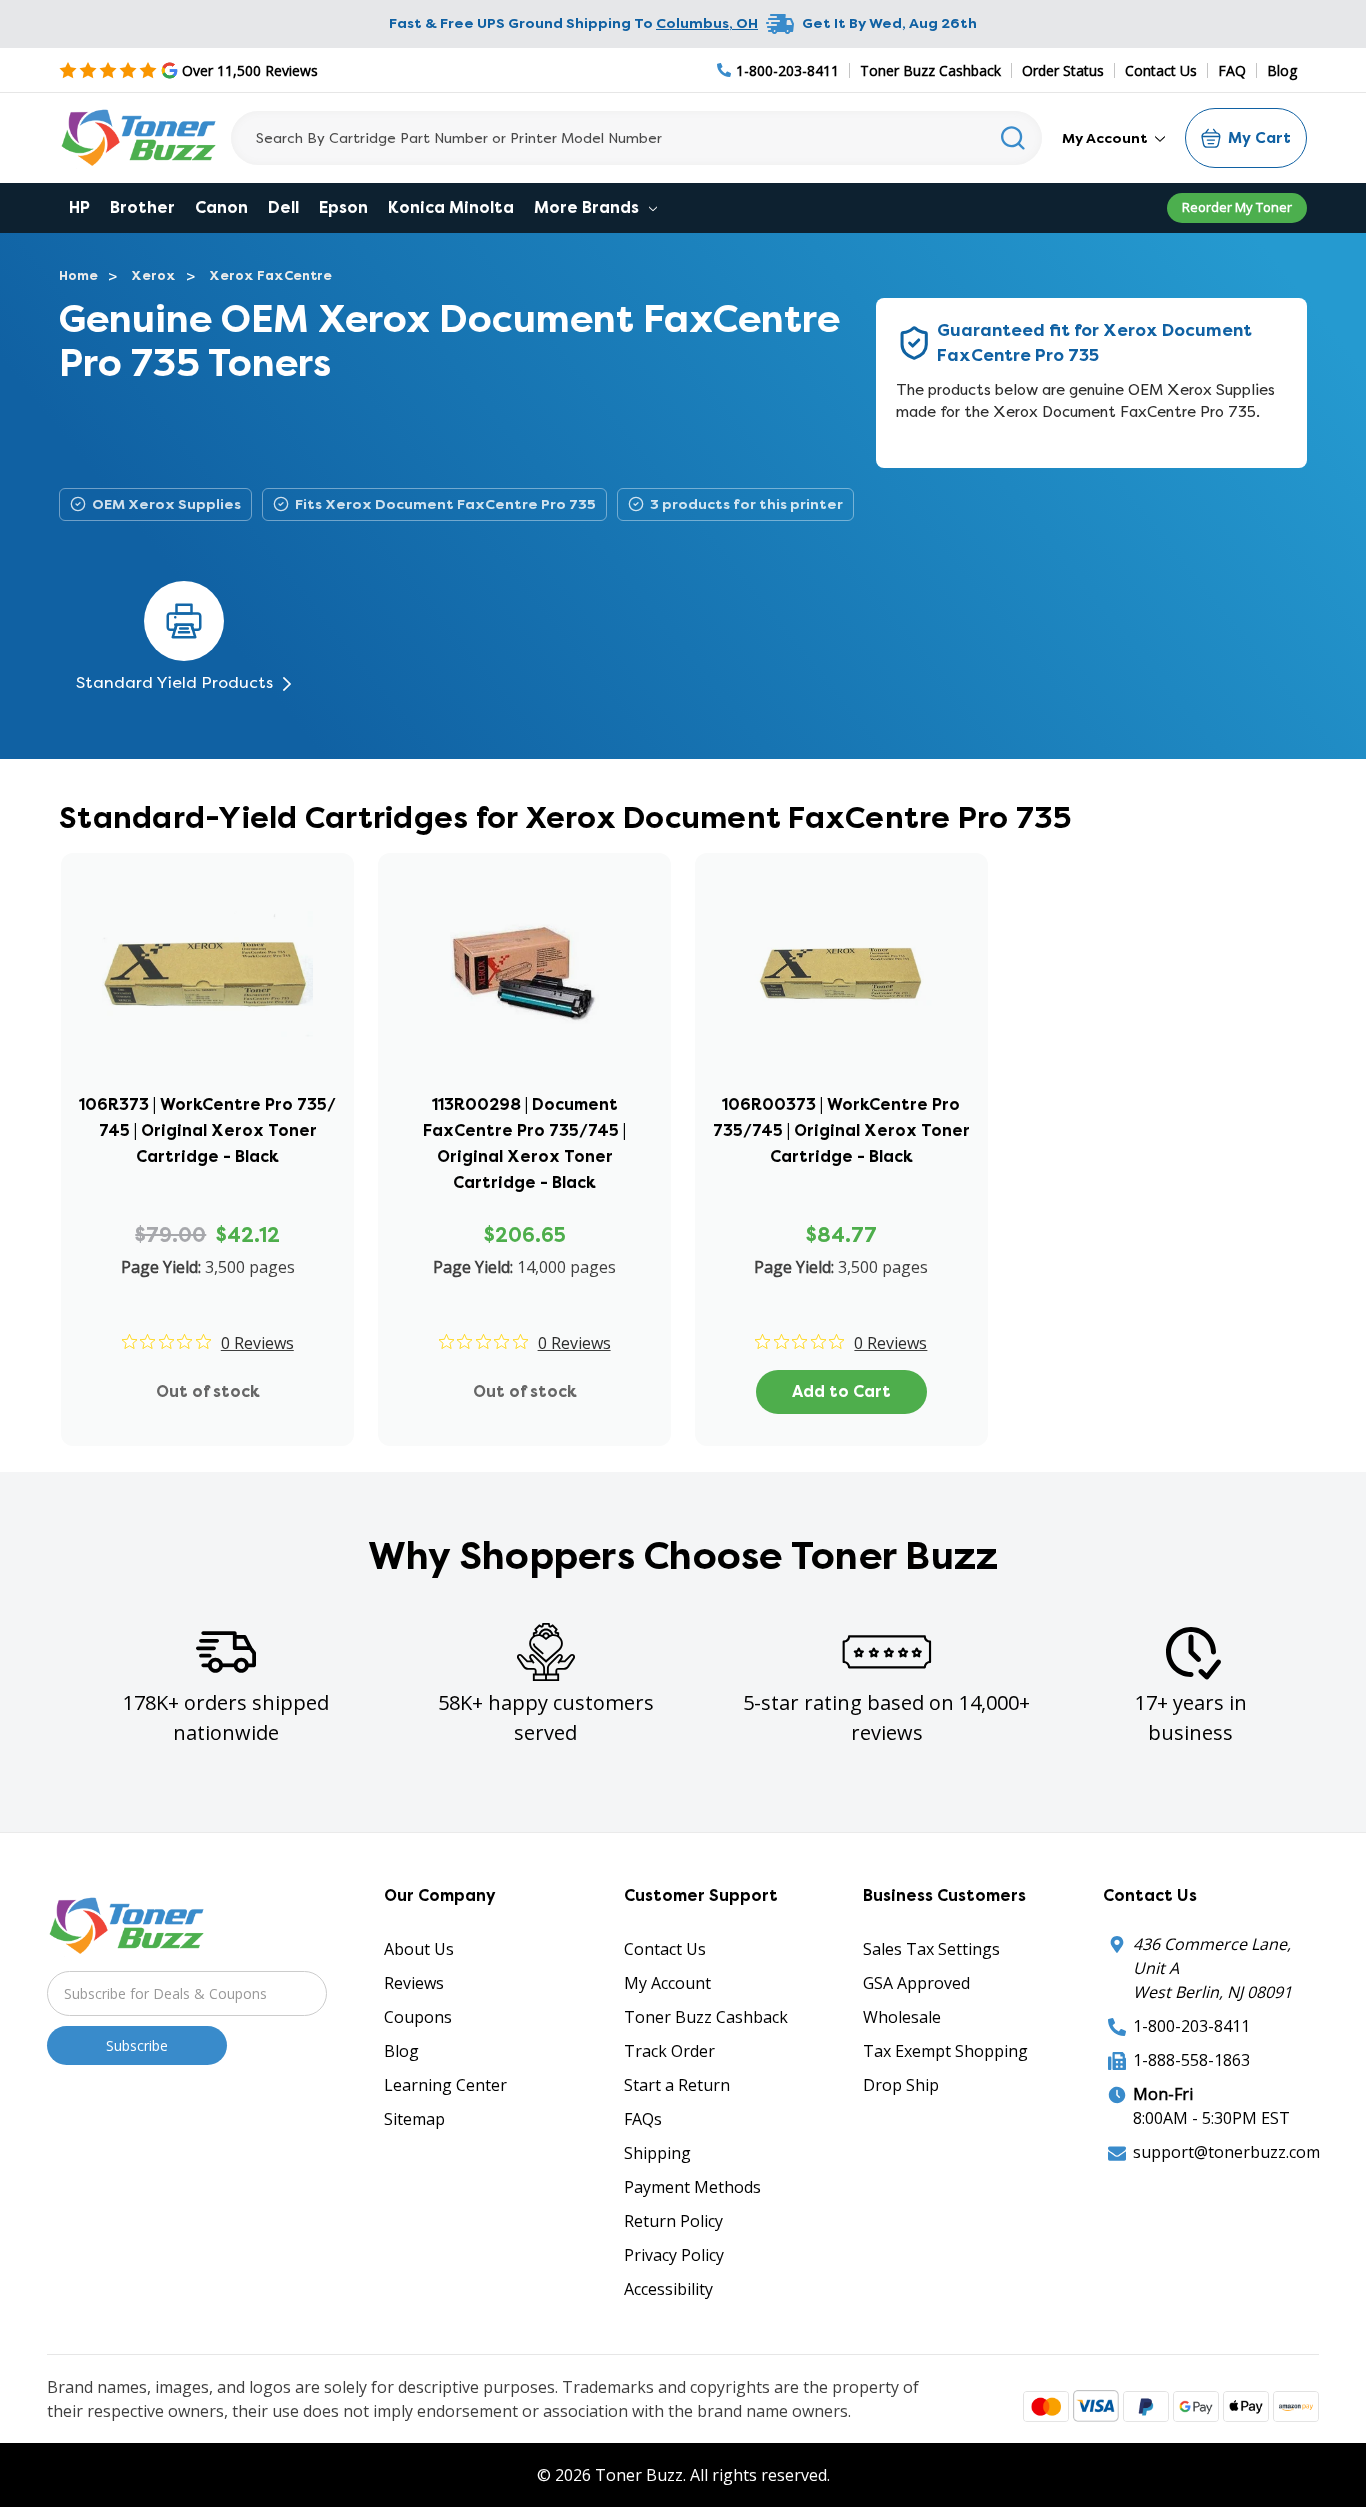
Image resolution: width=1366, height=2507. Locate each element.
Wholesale (902, 2017)
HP (79, 207)
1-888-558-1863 (1191, 2060)
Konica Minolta (451, 207)
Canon (221, 207)
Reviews (414, 1983)
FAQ (1232, 70)
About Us (419, 1949)
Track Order (669, 2051)
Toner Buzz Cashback (930, 70)
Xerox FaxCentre (270, 275)
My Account (1106, 138)
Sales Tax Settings (931, 1949)
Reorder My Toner (1237, 207)
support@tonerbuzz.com (1226, 2152)
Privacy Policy (674, 2255)
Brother (142, 207)
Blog (1282, 70)
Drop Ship (901, 2085)
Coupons (418, 2017)
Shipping (657, 2153)
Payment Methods (692, 2187)
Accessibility (668, 2289)
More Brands (588, 207)
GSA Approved (916, 1983)
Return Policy (673, 2221)
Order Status (1063, 70)
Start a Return (677, 2085)
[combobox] (636, 138)
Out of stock (208, 1391)
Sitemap (414, 2119)
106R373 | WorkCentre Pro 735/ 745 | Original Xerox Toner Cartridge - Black (207, 1130)
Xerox (153, 275)
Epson (343, 207)
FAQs (643, 2119)
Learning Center (445, 2085)
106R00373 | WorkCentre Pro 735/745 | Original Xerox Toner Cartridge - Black (841, 1130)
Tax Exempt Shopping (945, 2051)
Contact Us (1161, 70)
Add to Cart (841, 1391)
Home (78, 275)
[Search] (1013, 138)
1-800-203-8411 (1191, 2026)
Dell (283, 207)
